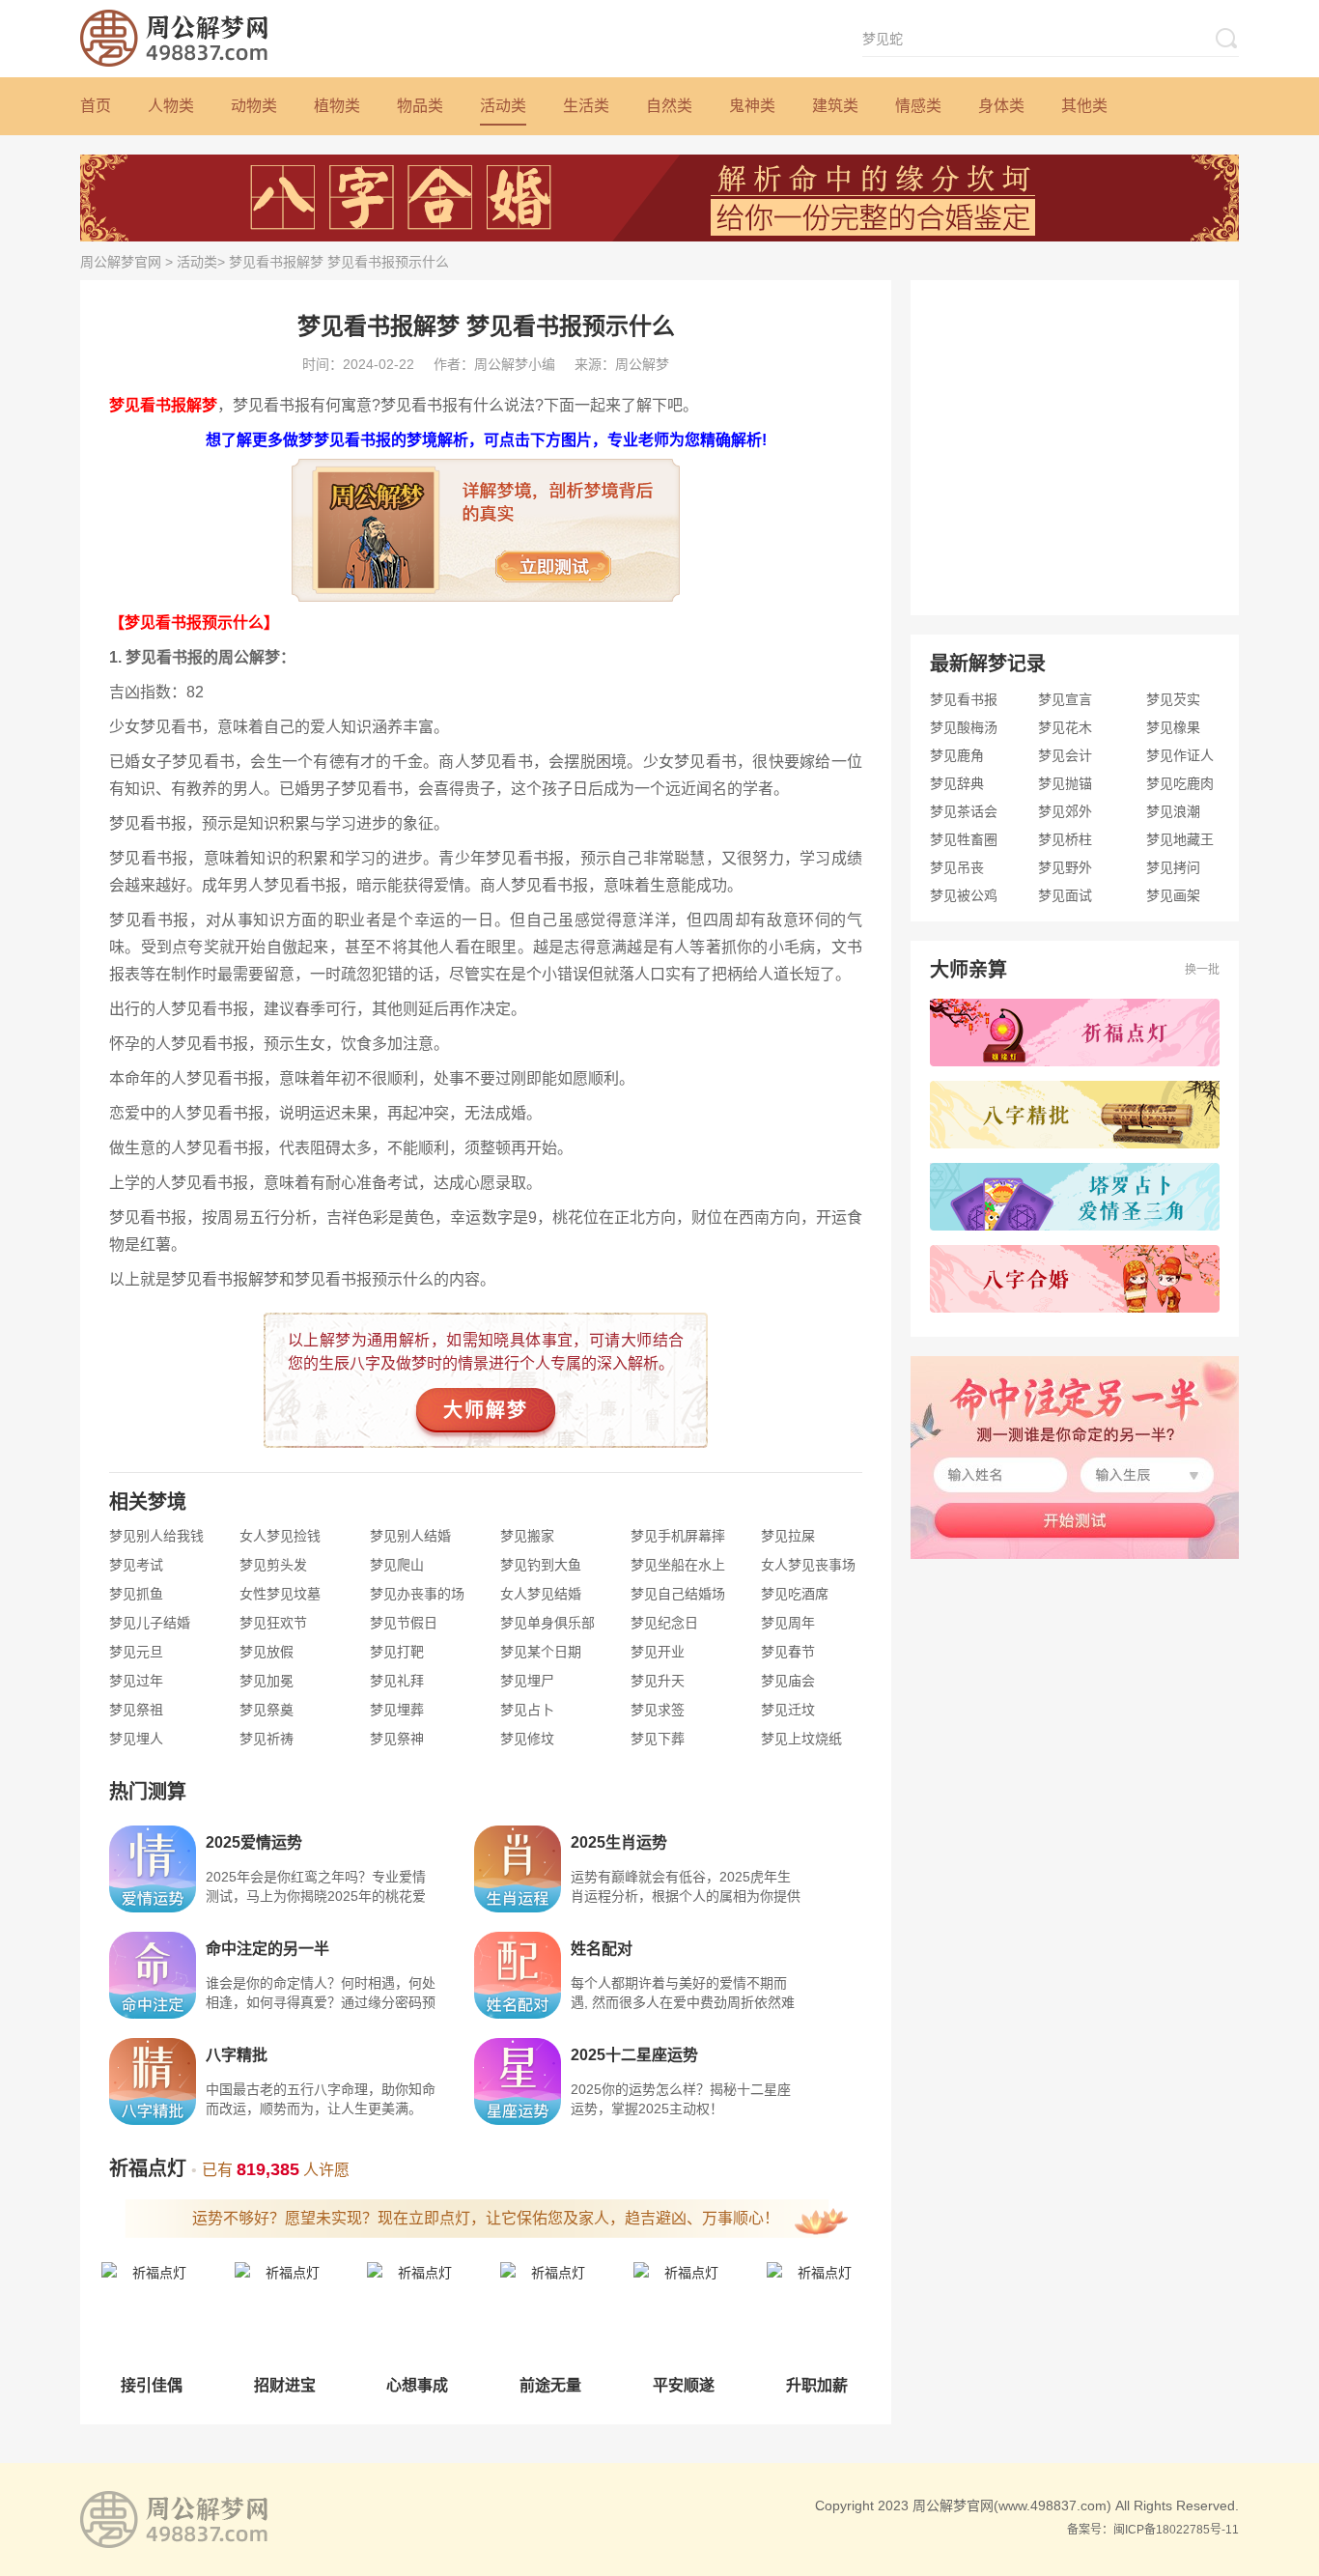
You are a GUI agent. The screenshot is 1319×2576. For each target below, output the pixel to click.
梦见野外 (1065, 867)
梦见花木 (1065, 727)
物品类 (420, 106)
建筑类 (835, 106)
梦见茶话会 (964, 811)
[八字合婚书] (1075, 1279)
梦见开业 (658, 1652)
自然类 (669, 106)
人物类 (171, 106)
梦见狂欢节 (273, 1623)
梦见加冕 (267, 1681)
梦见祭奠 (267, 1710)
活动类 (503, 106)
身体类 (1001, 106)
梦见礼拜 (397, 1681)
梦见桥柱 (1065, 839)
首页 (96, 106)
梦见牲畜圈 (964, 839)
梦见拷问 (1173, 867)
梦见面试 (1065, 895)
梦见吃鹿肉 (1180, 783)
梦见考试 (136, 1565)
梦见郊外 (1065, 811)
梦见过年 (136, 1681)
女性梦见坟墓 (280, 1594)
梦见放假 (267, 1652)
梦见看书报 (964, 699)
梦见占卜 (527, 1710)
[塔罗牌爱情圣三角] (1075, 1197)
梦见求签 (658, 1710)
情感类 (918, 106)
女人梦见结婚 (541, 1594)
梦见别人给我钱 (156, 1536)
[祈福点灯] (1075, 1033)
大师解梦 (486, 1410)
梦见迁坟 (788, 1710)
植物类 (337, 106)
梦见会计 (1065, 755)
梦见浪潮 (1173, 811)
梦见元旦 (136, 1652)
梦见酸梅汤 (964, 727)
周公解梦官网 (121, 262)
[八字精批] (1075, 1115)
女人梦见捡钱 (280, 1536)
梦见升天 (658, 1681)
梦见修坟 (527, 1739)
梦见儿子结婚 (150, 1623)
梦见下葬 (658, 1739)
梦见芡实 (1173, 699)
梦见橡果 (1173, 727)
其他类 (1084, 106)
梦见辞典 (957, 783)
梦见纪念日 (664, 1623)
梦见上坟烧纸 (801, 1739)
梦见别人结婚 (410, 1536)
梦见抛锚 (1065, 783)
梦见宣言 (1065, 699)
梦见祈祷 (267, 1739)
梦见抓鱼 (136, 1594)
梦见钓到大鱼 (541, 1565)
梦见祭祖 (136, 1710)
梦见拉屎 (788, 1536)
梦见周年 (788, 1623)
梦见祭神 (397, 1739)
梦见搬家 (527, 1536)
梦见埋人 (136, 1739)
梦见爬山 (397, 1565)
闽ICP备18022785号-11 (1176, 2530)
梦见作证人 (1180, 755)
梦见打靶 (397, 1652)
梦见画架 (1173, 895)
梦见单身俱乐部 (547, 1623)
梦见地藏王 (1180, 839)
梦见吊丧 (957, 867)
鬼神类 (752, 106)
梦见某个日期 (541, 1652)
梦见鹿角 (957, 755)
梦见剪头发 (273, 1565)
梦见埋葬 (397, 1710)
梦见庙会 (788, 1681)
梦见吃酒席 (795, 1594)
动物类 (254, 106)
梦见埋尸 (527, 1681)
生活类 (586, 106)
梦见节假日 (404, 1623)
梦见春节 (788, 1652)
